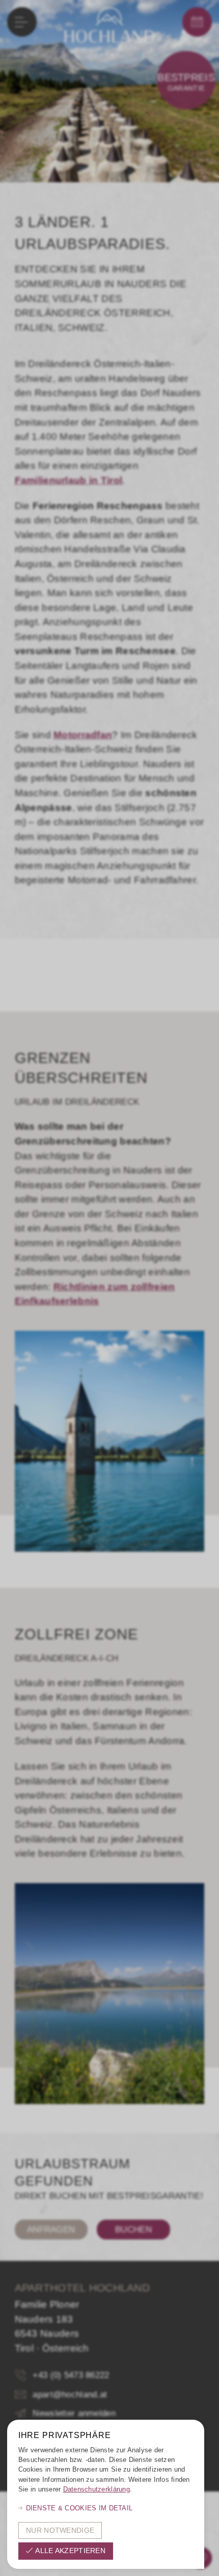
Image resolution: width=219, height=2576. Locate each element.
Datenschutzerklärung (97, 2489)
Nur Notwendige (60, 2530)
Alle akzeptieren (70, 2551)
